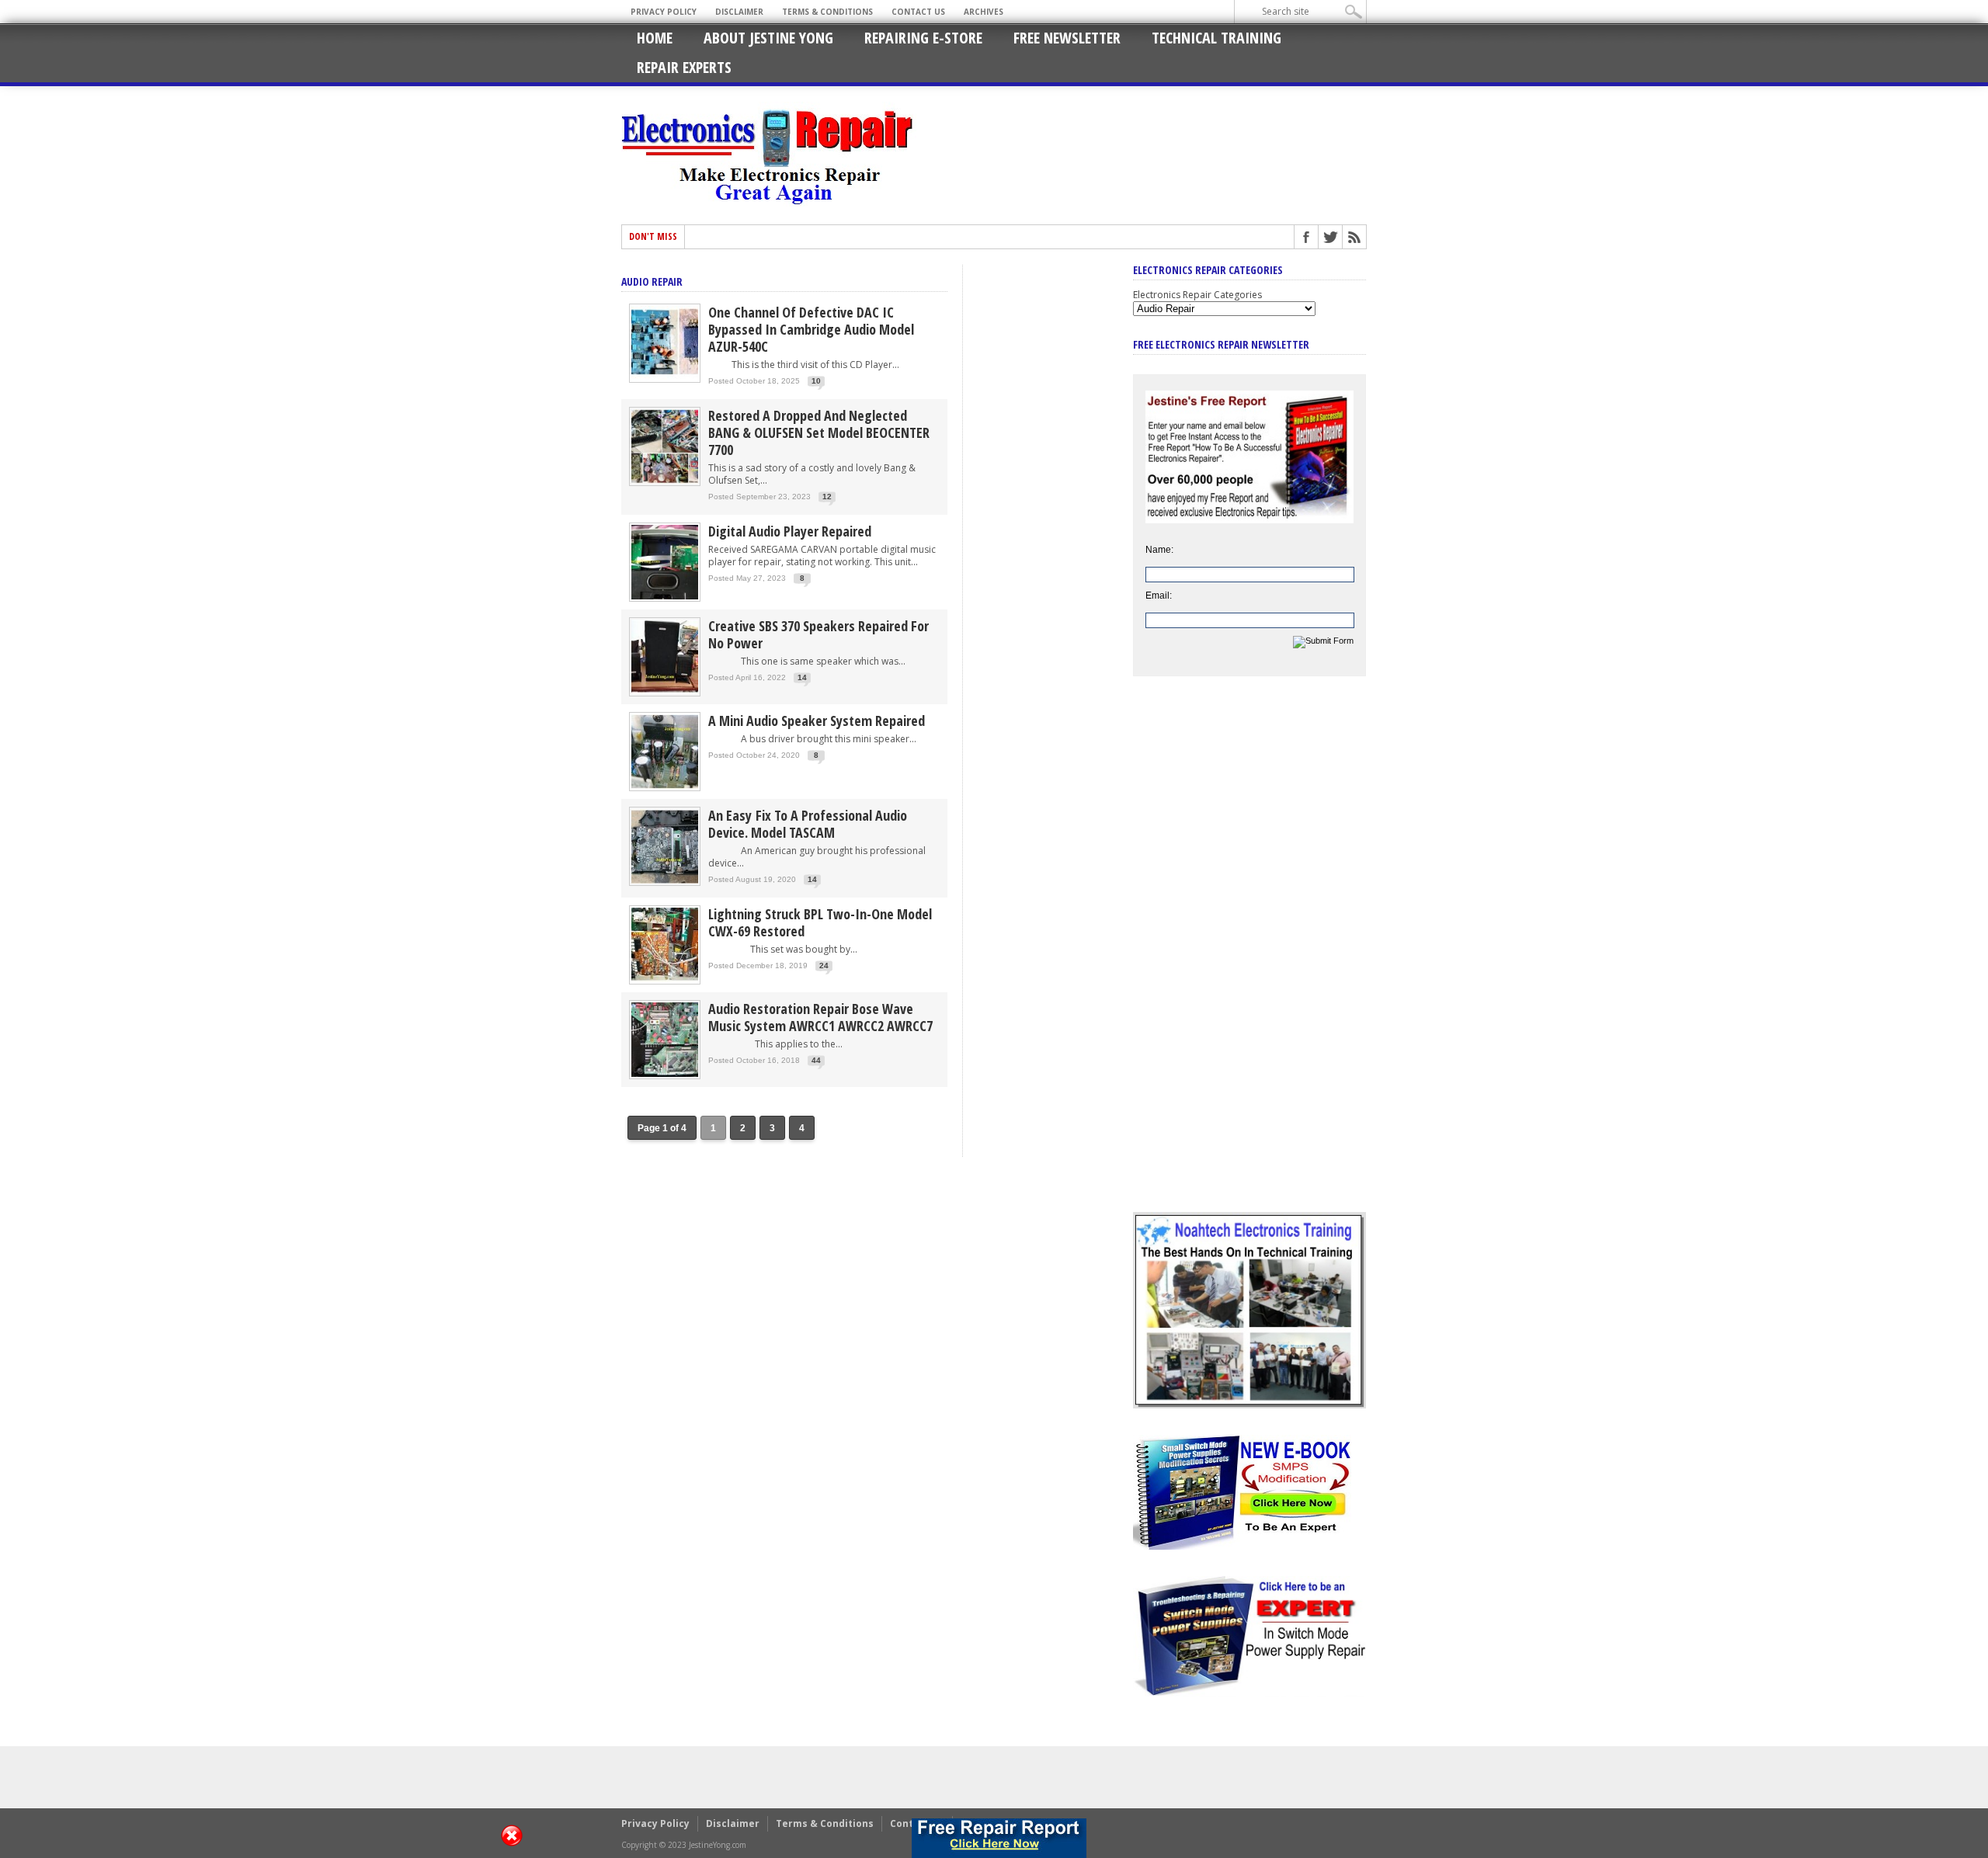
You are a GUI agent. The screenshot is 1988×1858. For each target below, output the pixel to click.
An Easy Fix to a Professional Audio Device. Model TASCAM (808, 824)
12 (827, 497)
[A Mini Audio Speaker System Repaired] (665, 788)
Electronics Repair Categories (1197, 295)
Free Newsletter (1067, 38)
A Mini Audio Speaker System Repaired (817, 721)
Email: (1159, 596)
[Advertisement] (1249, 956)
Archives (984, 12)
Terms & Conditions (827, 12)
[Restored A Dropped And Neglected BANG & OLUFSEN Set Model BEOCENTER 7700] (665, 483)
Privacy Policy (664, 12)
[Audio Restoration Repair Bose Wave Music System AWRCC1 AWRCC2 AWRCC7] (665, 1076)
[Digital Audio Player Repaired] (665, 598)
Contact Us (918, 12)
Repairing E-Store (923, 38)
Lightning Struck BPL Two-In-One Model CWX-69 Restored (820, 922)
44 (816, 1060)
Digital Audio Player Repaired (790, 531)
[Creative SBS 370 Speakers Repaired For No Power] (665, 693)
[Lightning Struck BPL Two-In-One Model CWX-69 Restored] (665, 981)
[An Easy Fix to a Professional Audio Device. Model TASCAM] (665, 882)
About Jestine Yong (768, 38)
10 (816, 381)
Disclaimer (739, 12)
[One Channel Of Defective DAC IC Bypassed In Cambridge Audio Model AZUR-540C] (665, 379)
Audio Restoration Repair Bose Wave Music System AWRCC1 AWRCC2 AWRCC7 (820, 1017)
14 (802, 677)
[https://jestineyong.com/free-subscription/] (999, 1838)
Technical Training (1216, 38)
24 (824, 965)
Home (655, 38)
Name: (1159, 550)
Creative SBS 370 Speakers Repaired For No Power (818, 634)
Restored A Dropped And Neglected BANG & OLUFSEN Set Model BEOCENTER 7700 (819, 432)
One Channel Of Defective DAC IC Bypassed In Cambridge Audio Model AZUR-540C (811, 329)
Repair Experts (684, 67)
